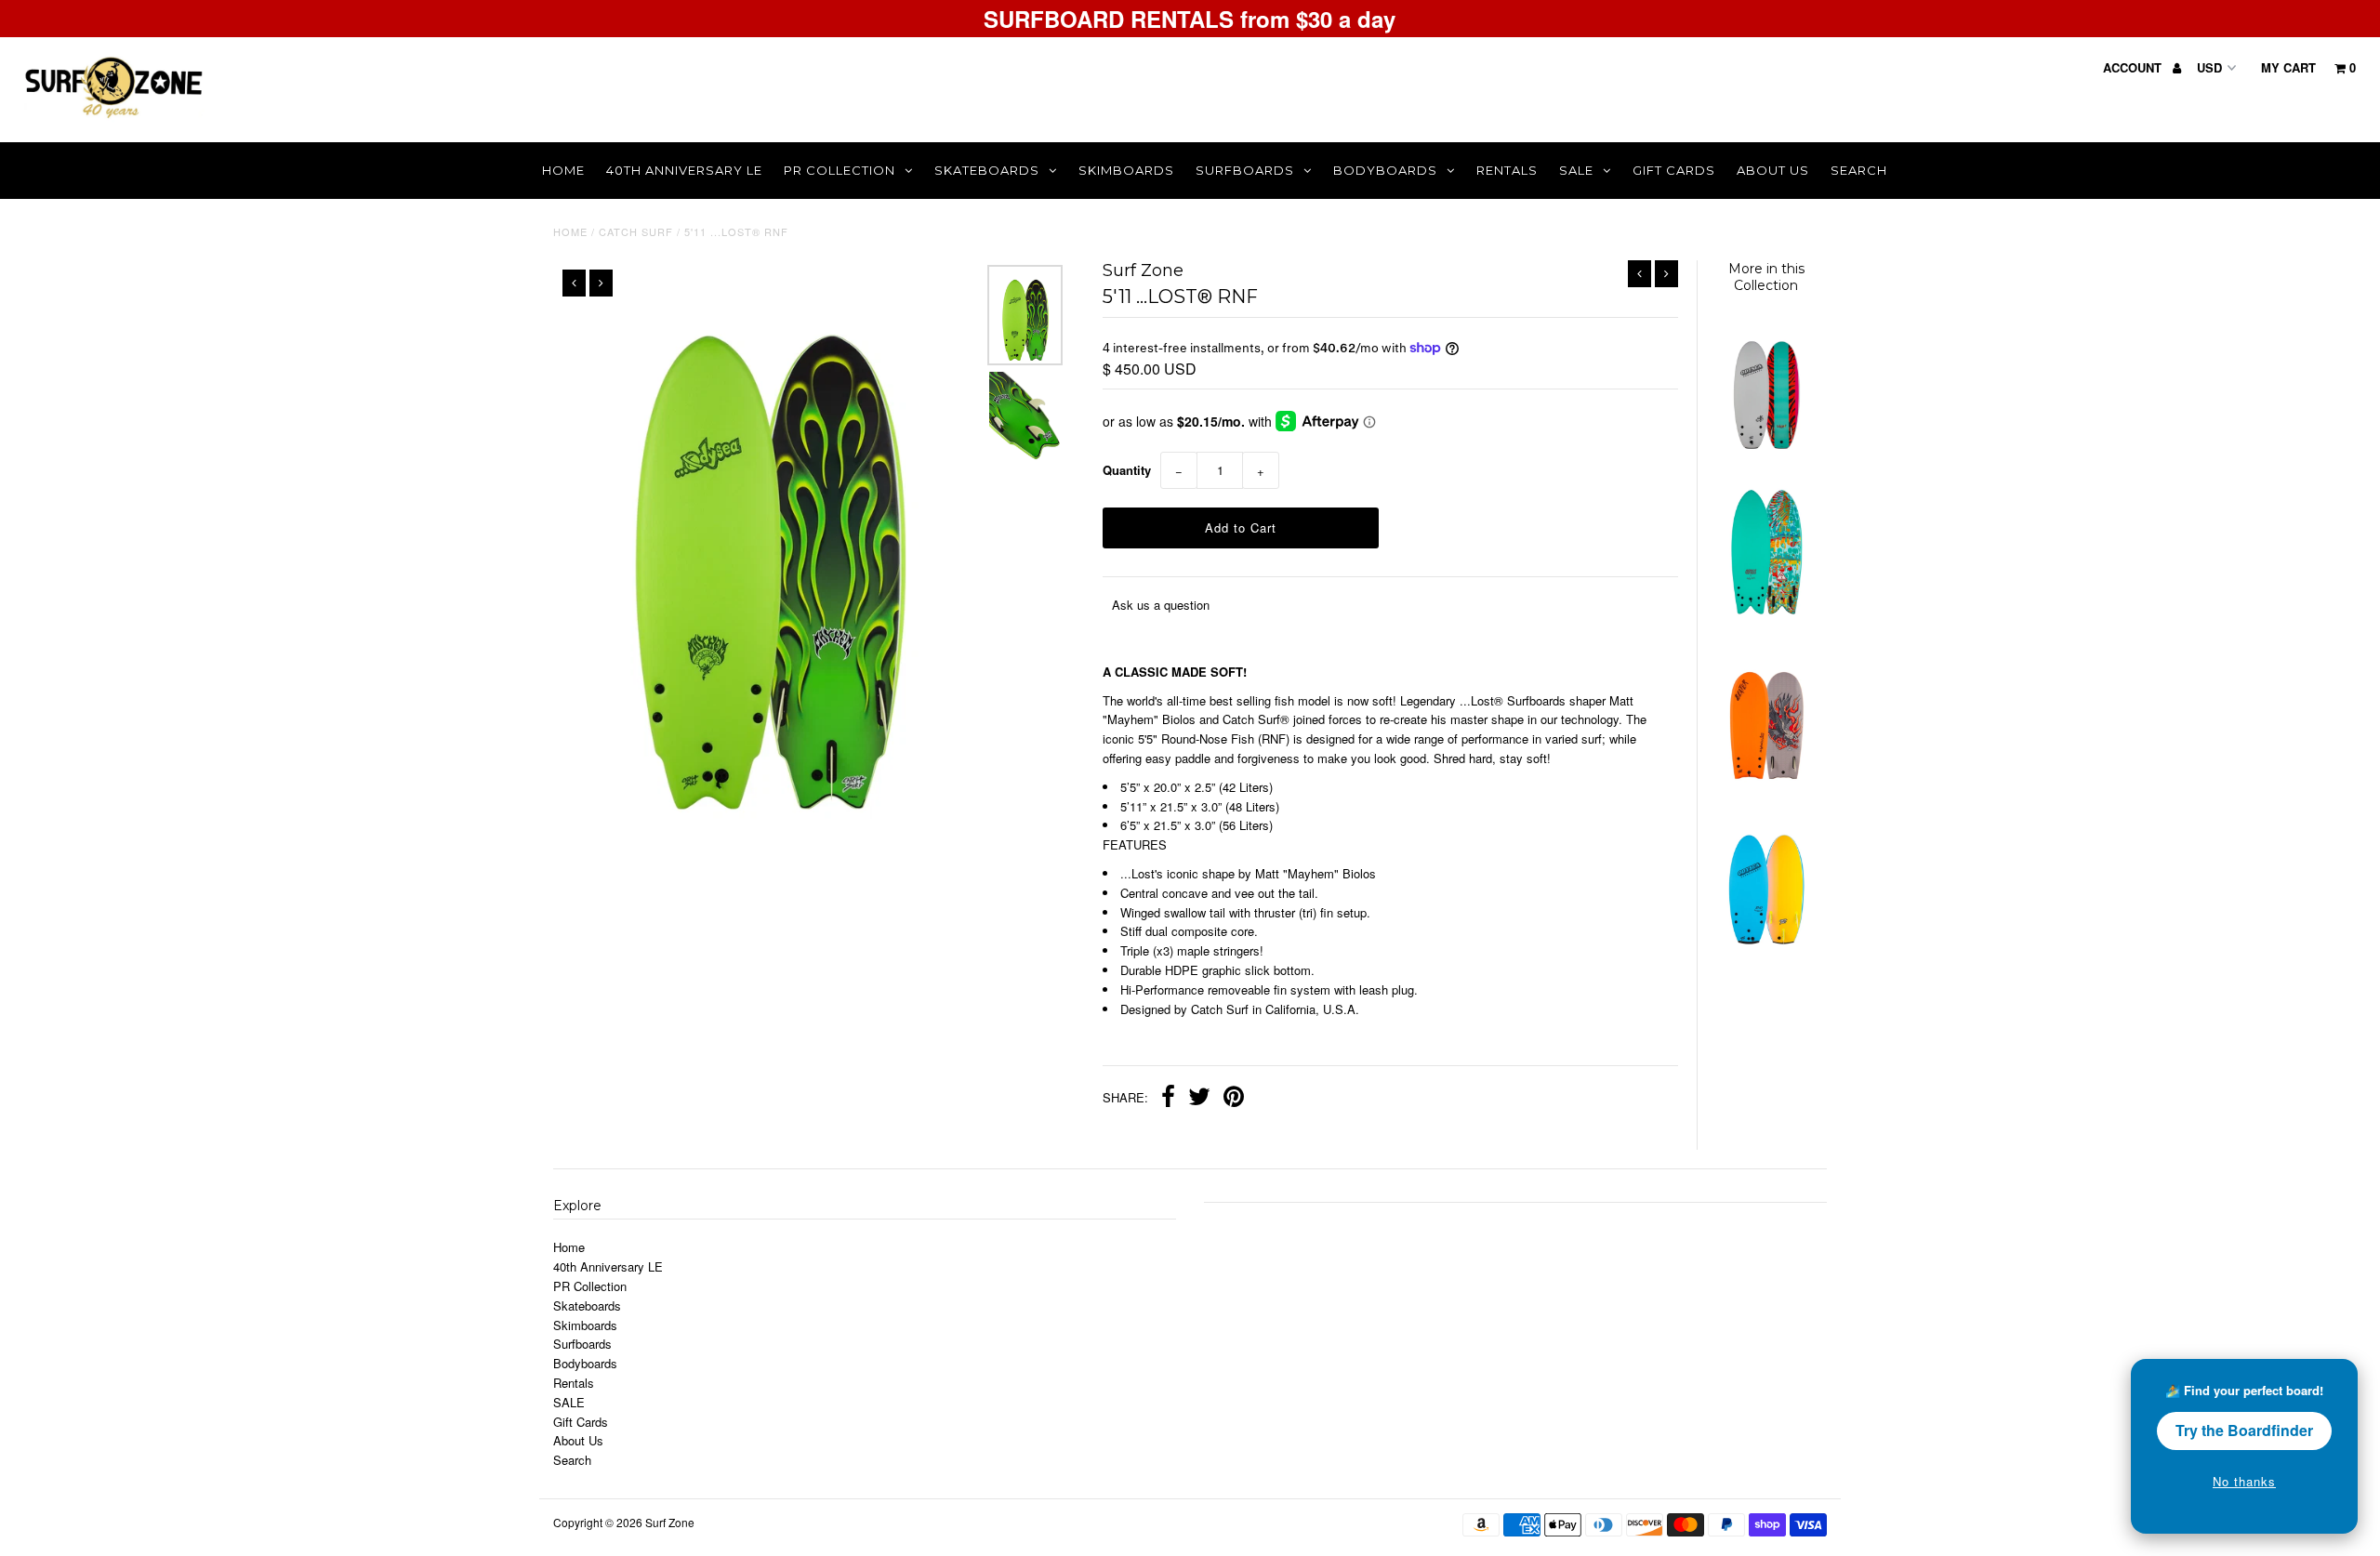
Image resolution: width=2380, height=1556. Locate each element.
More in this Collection (1766, 277)
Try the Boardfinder (2244, 1430)
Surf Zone (670, 1522)
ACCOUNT (2134, 67)
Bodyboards (1385, 170)
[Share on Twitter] (1199, 1099)
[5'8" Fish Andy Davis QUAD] (1765, 613)
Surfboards (1245, 170)
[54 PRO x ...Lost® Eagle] (1765, 778)
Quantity (1127, 470)
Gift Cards (1674, 170)
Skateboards (987, 170)
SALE (1576, 170)
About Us (1773, 170)
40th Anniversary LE (684, 170)
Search (1859, 170)
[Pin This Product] (1234, 1099)
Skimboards (1126, 170)
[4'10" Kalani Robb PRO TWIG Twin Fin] (1765, 448)
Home (563, 170)
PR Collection (840, 170)
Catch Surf (636, 231)
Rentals (1507, 170)
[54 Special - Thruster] (1765, 943)
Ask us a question (1161, 605)
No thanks (2244, 1481)
